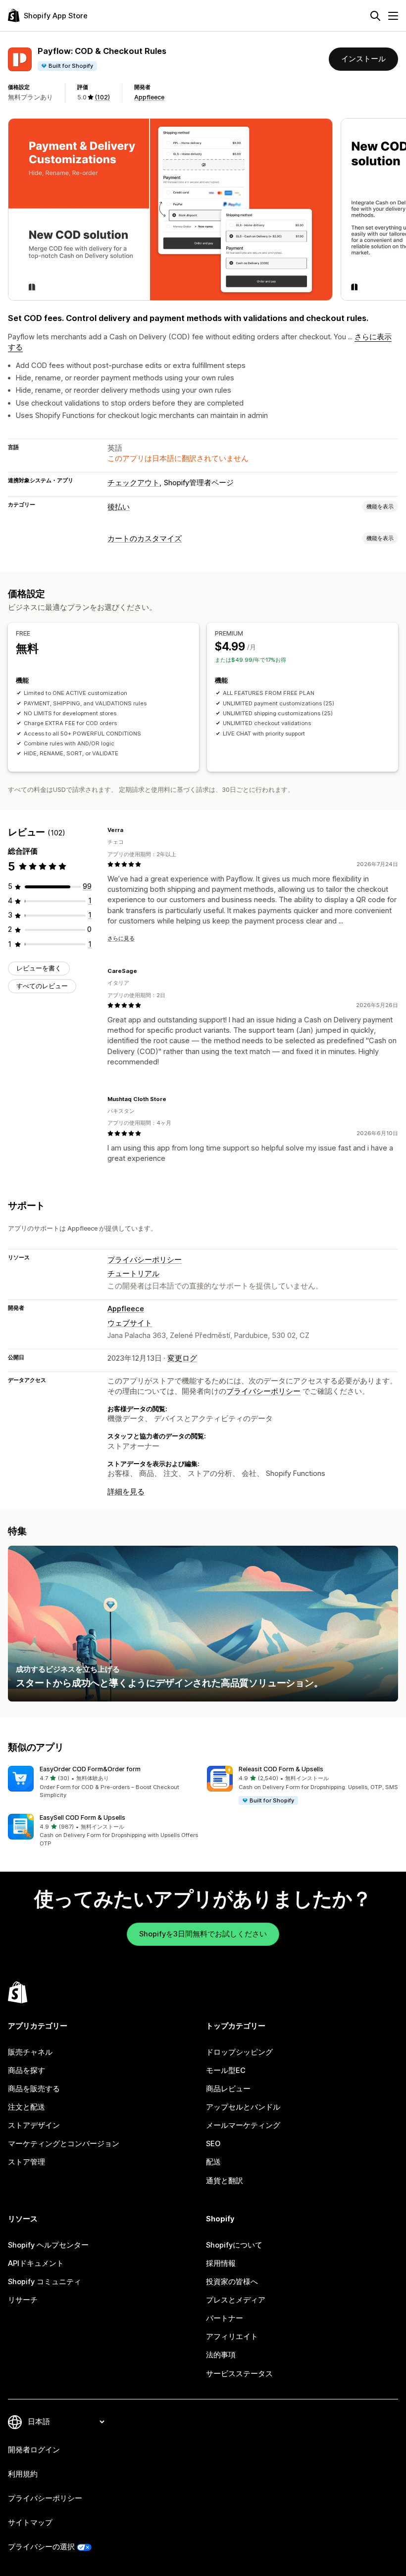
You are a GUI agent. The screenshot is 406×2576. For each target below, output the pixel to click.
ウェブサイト (130, 1323)
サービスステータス (239, 2374)
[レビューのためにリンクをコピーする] (129, 830)
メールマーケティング (243, 2125)
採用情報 (221, 2263)
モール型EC (226, 2070)
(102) (102, 97)
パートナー (225, 2318)
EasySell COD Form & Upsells (82, 1817)
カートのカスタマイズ (145, 539)
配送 (213, 2162)
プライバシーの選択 (41, 2547)
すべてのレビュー (42, 986)
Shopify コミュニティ (45, 2282)
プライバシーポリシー (145, 1260)
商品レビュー (228, 2089)
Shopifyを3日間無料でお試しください (203, 1934)
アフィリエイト (232, 2337)
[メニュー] (393, 16)
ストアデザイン (34, 2125)
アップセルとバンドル (243, 2107)
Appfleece (149, 97)
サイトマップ (30, 2523)
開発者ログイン (34, 2450)
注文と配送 (26, 2107)
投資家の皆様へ (232, 2282)
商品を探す (26, 2070)
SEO (213, 2144)
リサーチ (23, 2300)
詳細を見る (126, 1492)
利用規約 (23, 2474)
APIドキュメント (36, 2263)
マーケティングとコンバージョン (64, 2144)
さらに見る (121, 938)
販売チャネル (30, 2052)
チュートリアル (133, 1274)
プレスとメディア (236, 2300)
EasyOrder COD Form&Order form (90, 1769)
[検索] (375, 16)
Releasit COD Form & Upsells (281, 1769)
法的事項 (221, 2355)
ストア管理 (26, 2162)
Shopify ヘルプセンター (48, 2245)
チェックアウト (133, 483)
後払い (119, 507)
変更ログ (182, 1358)
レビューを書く (39, 968)
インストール (363, 59)
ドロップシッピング (239, 2052)
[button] (103, 1783)
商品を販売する (34, 2089)
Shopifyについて (234, 2245)
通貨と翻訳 (225, 2181)
